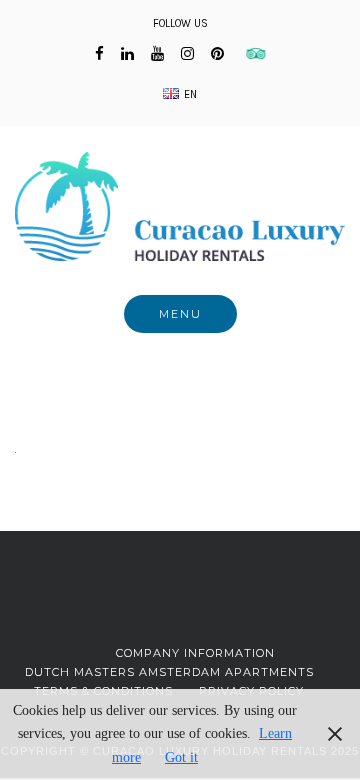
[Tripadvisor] (253, 54)
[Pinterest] (217, 54)
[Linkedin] (127, 54)
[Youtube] (157, 54)
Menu (180, 314)
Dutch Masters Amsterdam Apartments (169, 672)
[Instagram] (187, 54)
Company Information (195, 653)
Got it (181, 757)
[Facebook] (99, 54)
